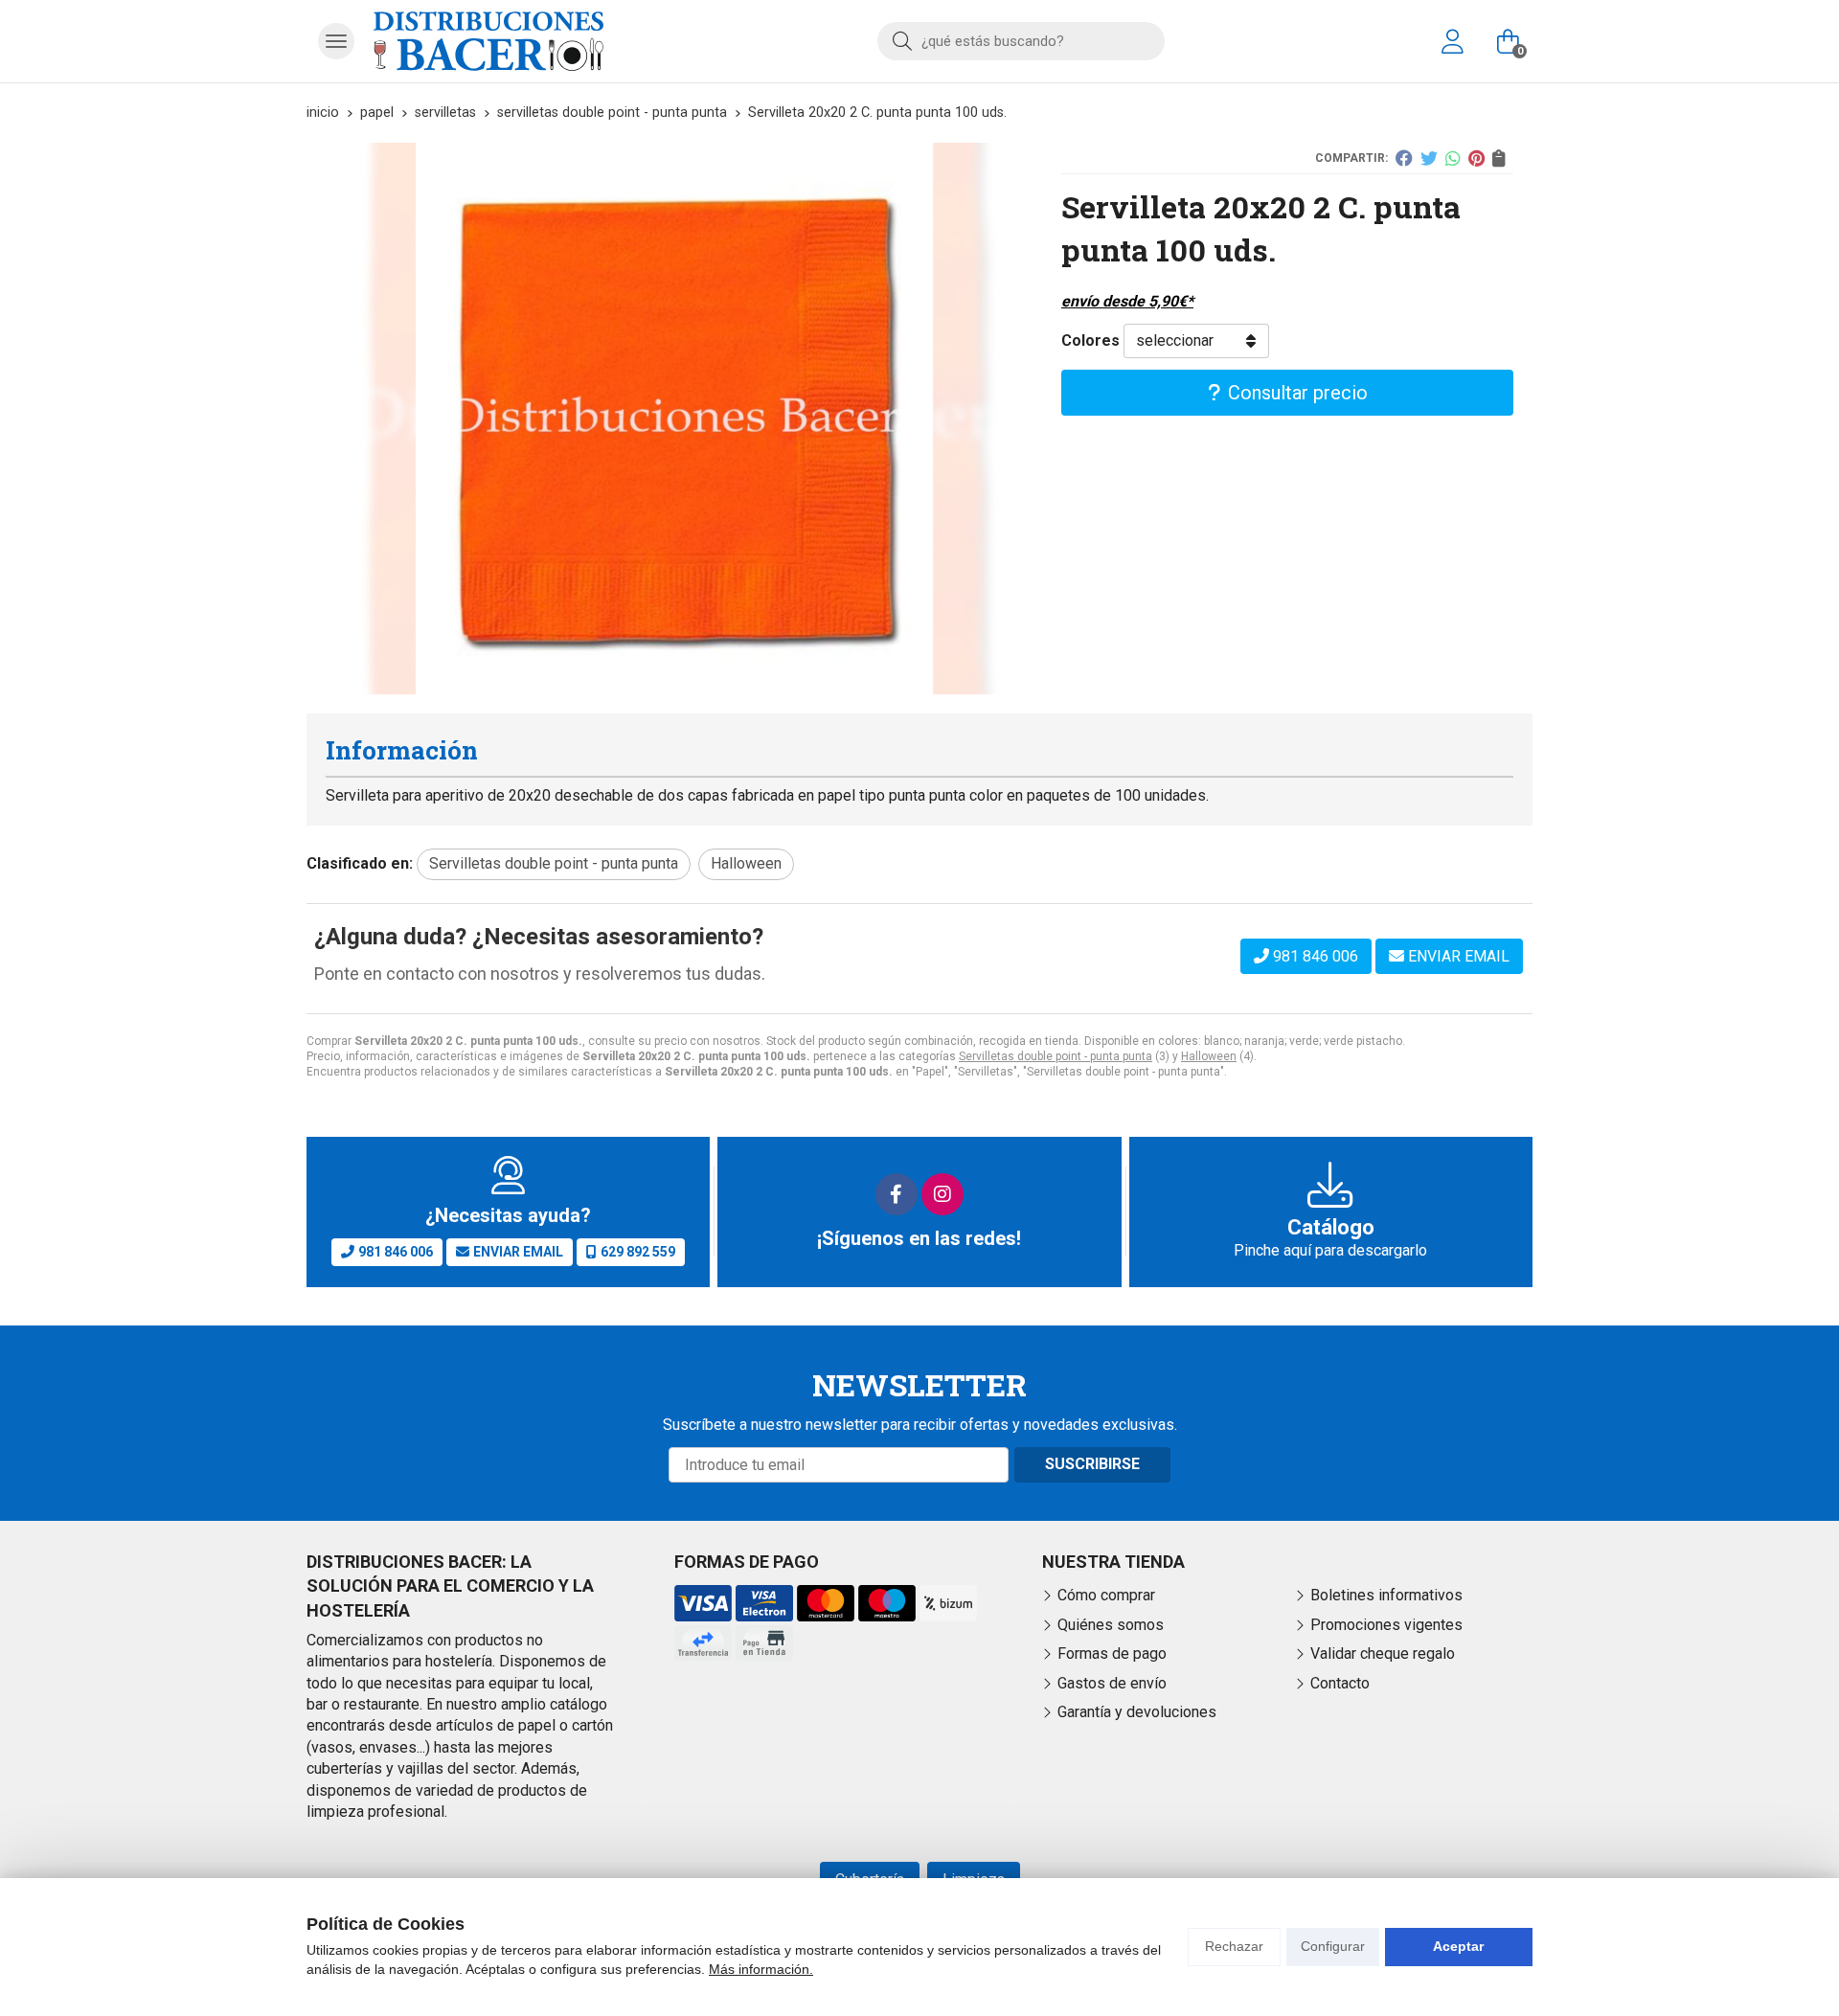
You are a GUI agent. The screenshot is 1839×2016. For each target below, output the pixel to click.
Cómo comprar (1106, 1595)
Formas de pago (1112, 1654)
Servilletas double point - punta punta (1056, 1056)
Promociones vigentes (1386, 1625)
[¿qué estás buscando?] (1021, 41)
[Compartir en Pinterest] (1476, 158)
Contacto (1340, 1683)
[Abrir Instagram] (942, 1194)
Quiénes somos (1111, 1625)
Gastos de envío (1112, 1683)
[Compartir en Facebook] (1404, 158)
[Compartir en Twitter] (1429, 158)
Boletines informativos (1386, 1595)
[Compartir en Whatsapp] (1453, 158)
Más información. (761, 1969)
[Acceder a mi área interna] (1452, 41)
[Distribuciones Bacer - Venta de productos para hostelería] (488, 41)
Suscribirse (1092, 1464)
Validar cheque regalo (1383, 1654)
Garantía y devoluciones (1137, 1712)
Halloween (1209, 1056)
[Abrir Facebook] (897, 1194)
